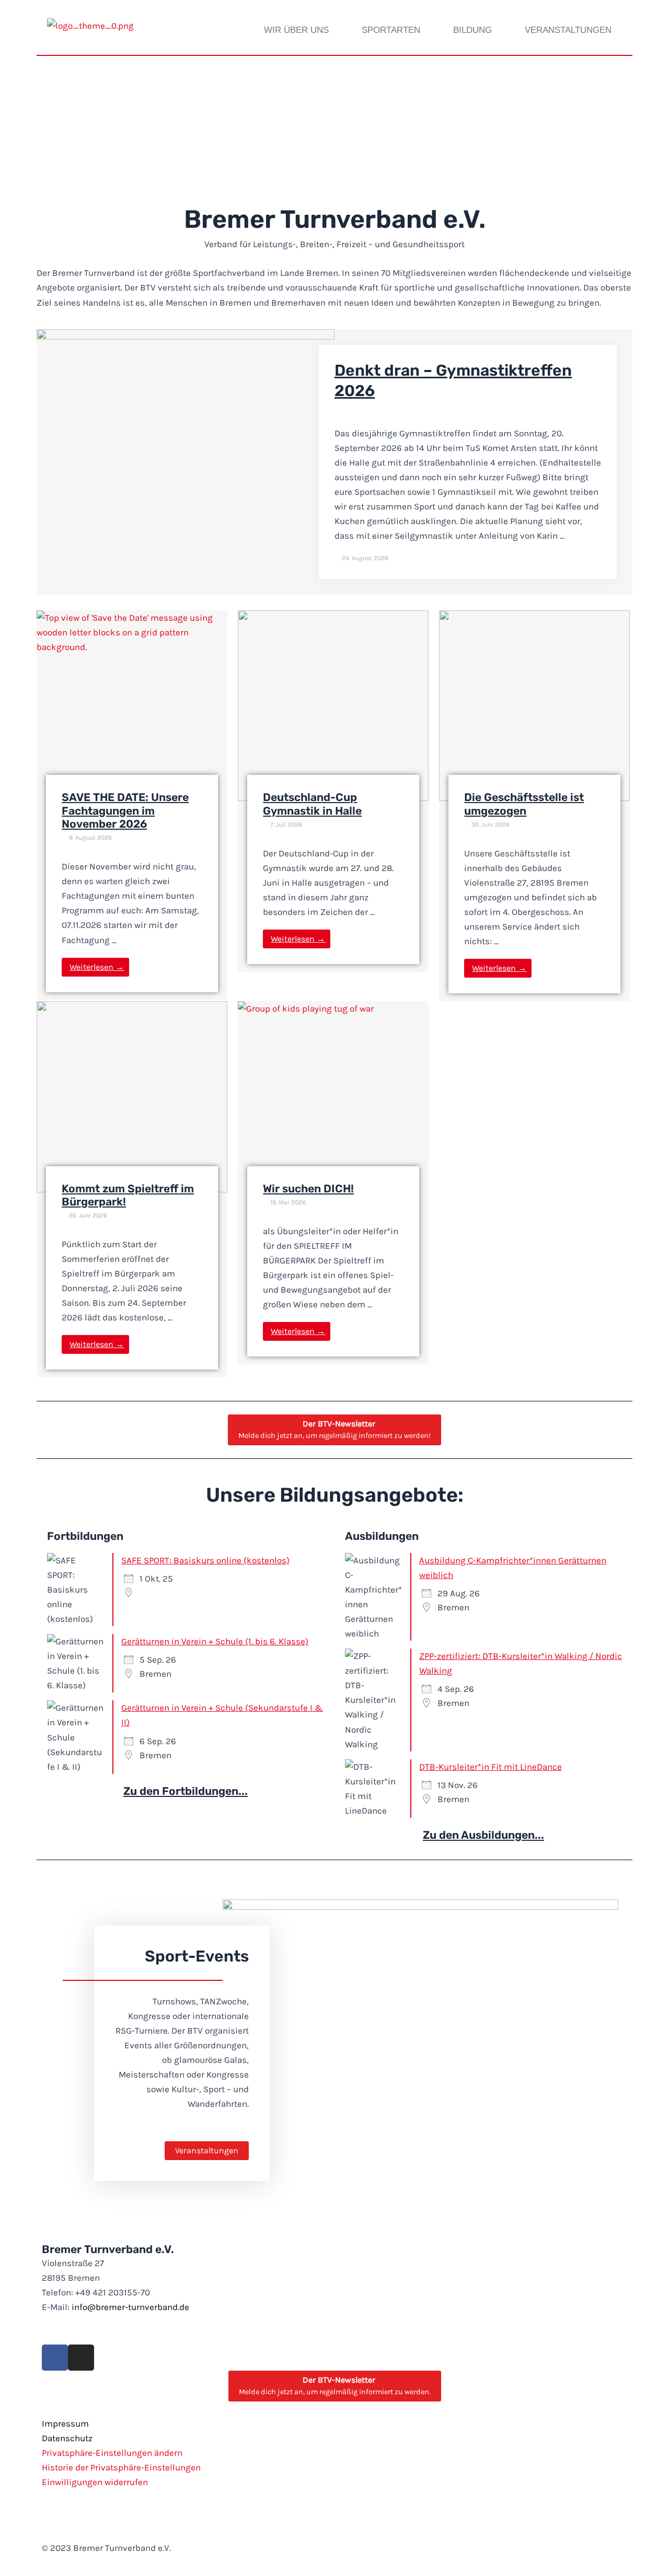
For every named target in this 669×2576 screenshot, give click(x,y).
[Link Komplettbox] (334, 462)
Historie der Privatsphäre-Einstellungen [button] (121, 2467)
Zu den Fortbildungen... (186, 1791)
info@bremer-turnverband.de (130, 2307)
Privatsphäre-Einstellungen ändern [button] (112, 2453)
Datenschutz (67, 2438)
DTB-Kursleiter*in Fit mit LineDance (491, 1767)
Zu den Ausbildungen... (483, 1835)
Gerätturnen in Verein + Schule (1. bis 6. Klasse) (215, 1641)
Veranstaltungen (568, 30)
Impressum (65, 2423)
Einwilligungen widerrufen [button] (95, 2482)
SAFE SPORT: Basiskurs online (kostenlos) (205, 1560)
